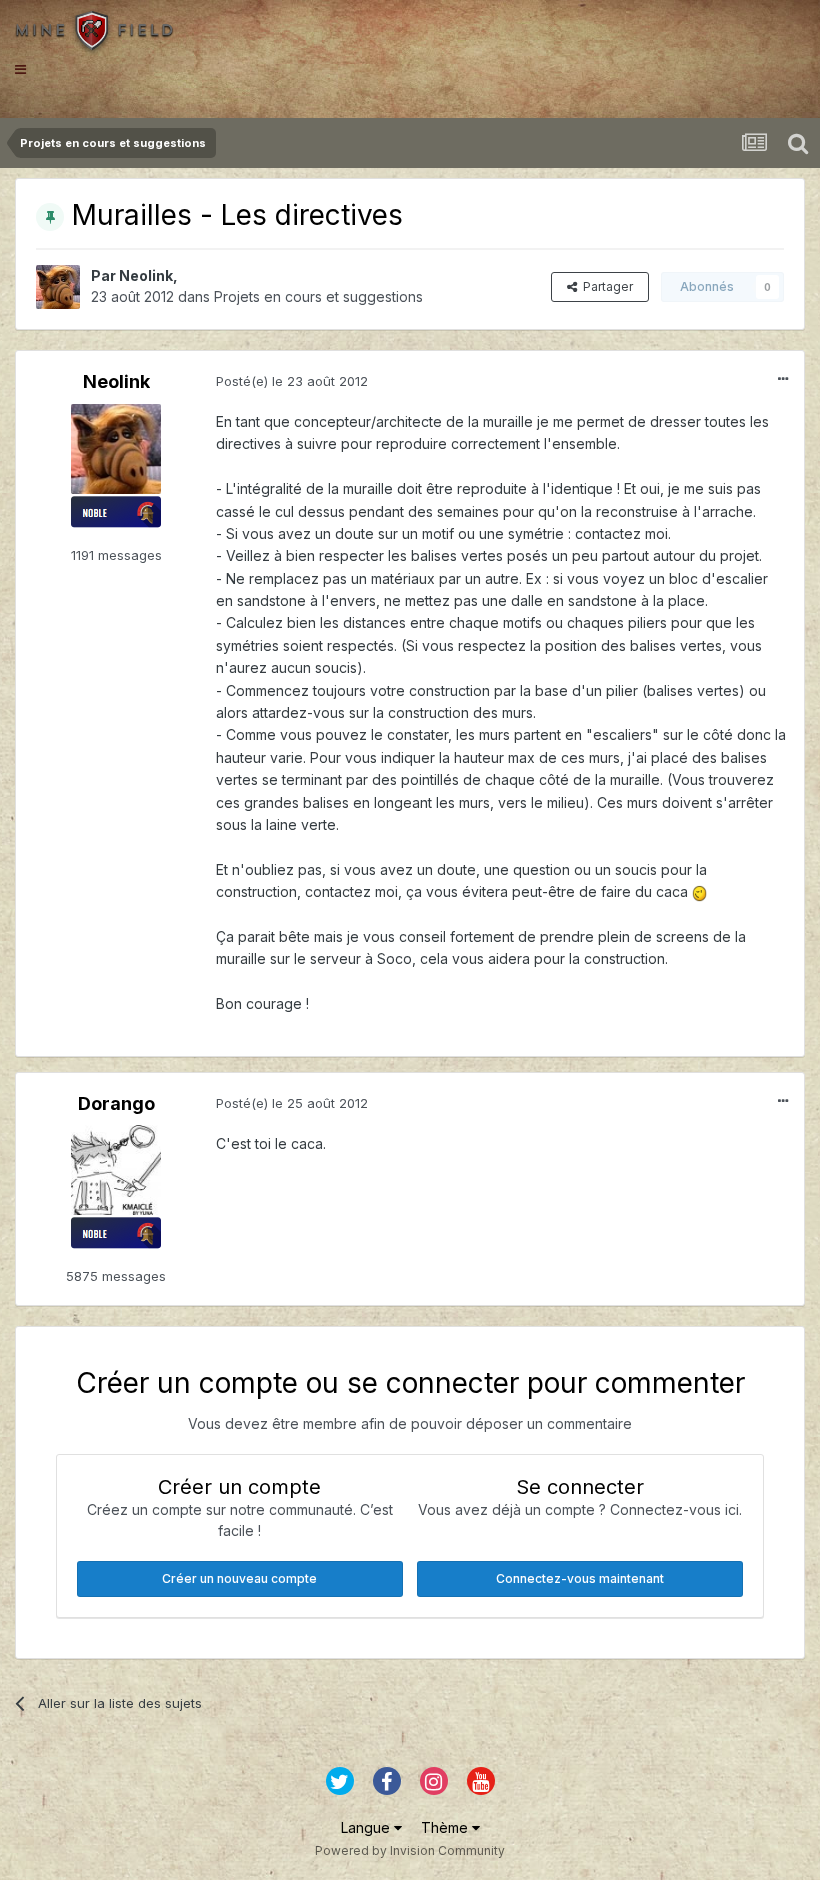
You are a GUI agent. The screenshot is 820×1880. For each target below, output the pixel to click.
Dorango (116, 1103)
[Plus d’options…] (783, 379)
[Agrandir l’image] (699, 891)
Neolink (146, 275)
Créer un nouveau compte (239, 1578)
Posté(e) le (292, 381)
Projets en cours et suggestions (318, 296)
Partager (605, 286)
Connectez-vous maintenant (580, 1578)
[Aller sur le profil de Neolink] (58, 287)
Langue (367, 1827)
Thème (446, 1827)
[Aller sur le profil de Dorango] (116, 1170)
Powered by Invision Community (410, 1850)
